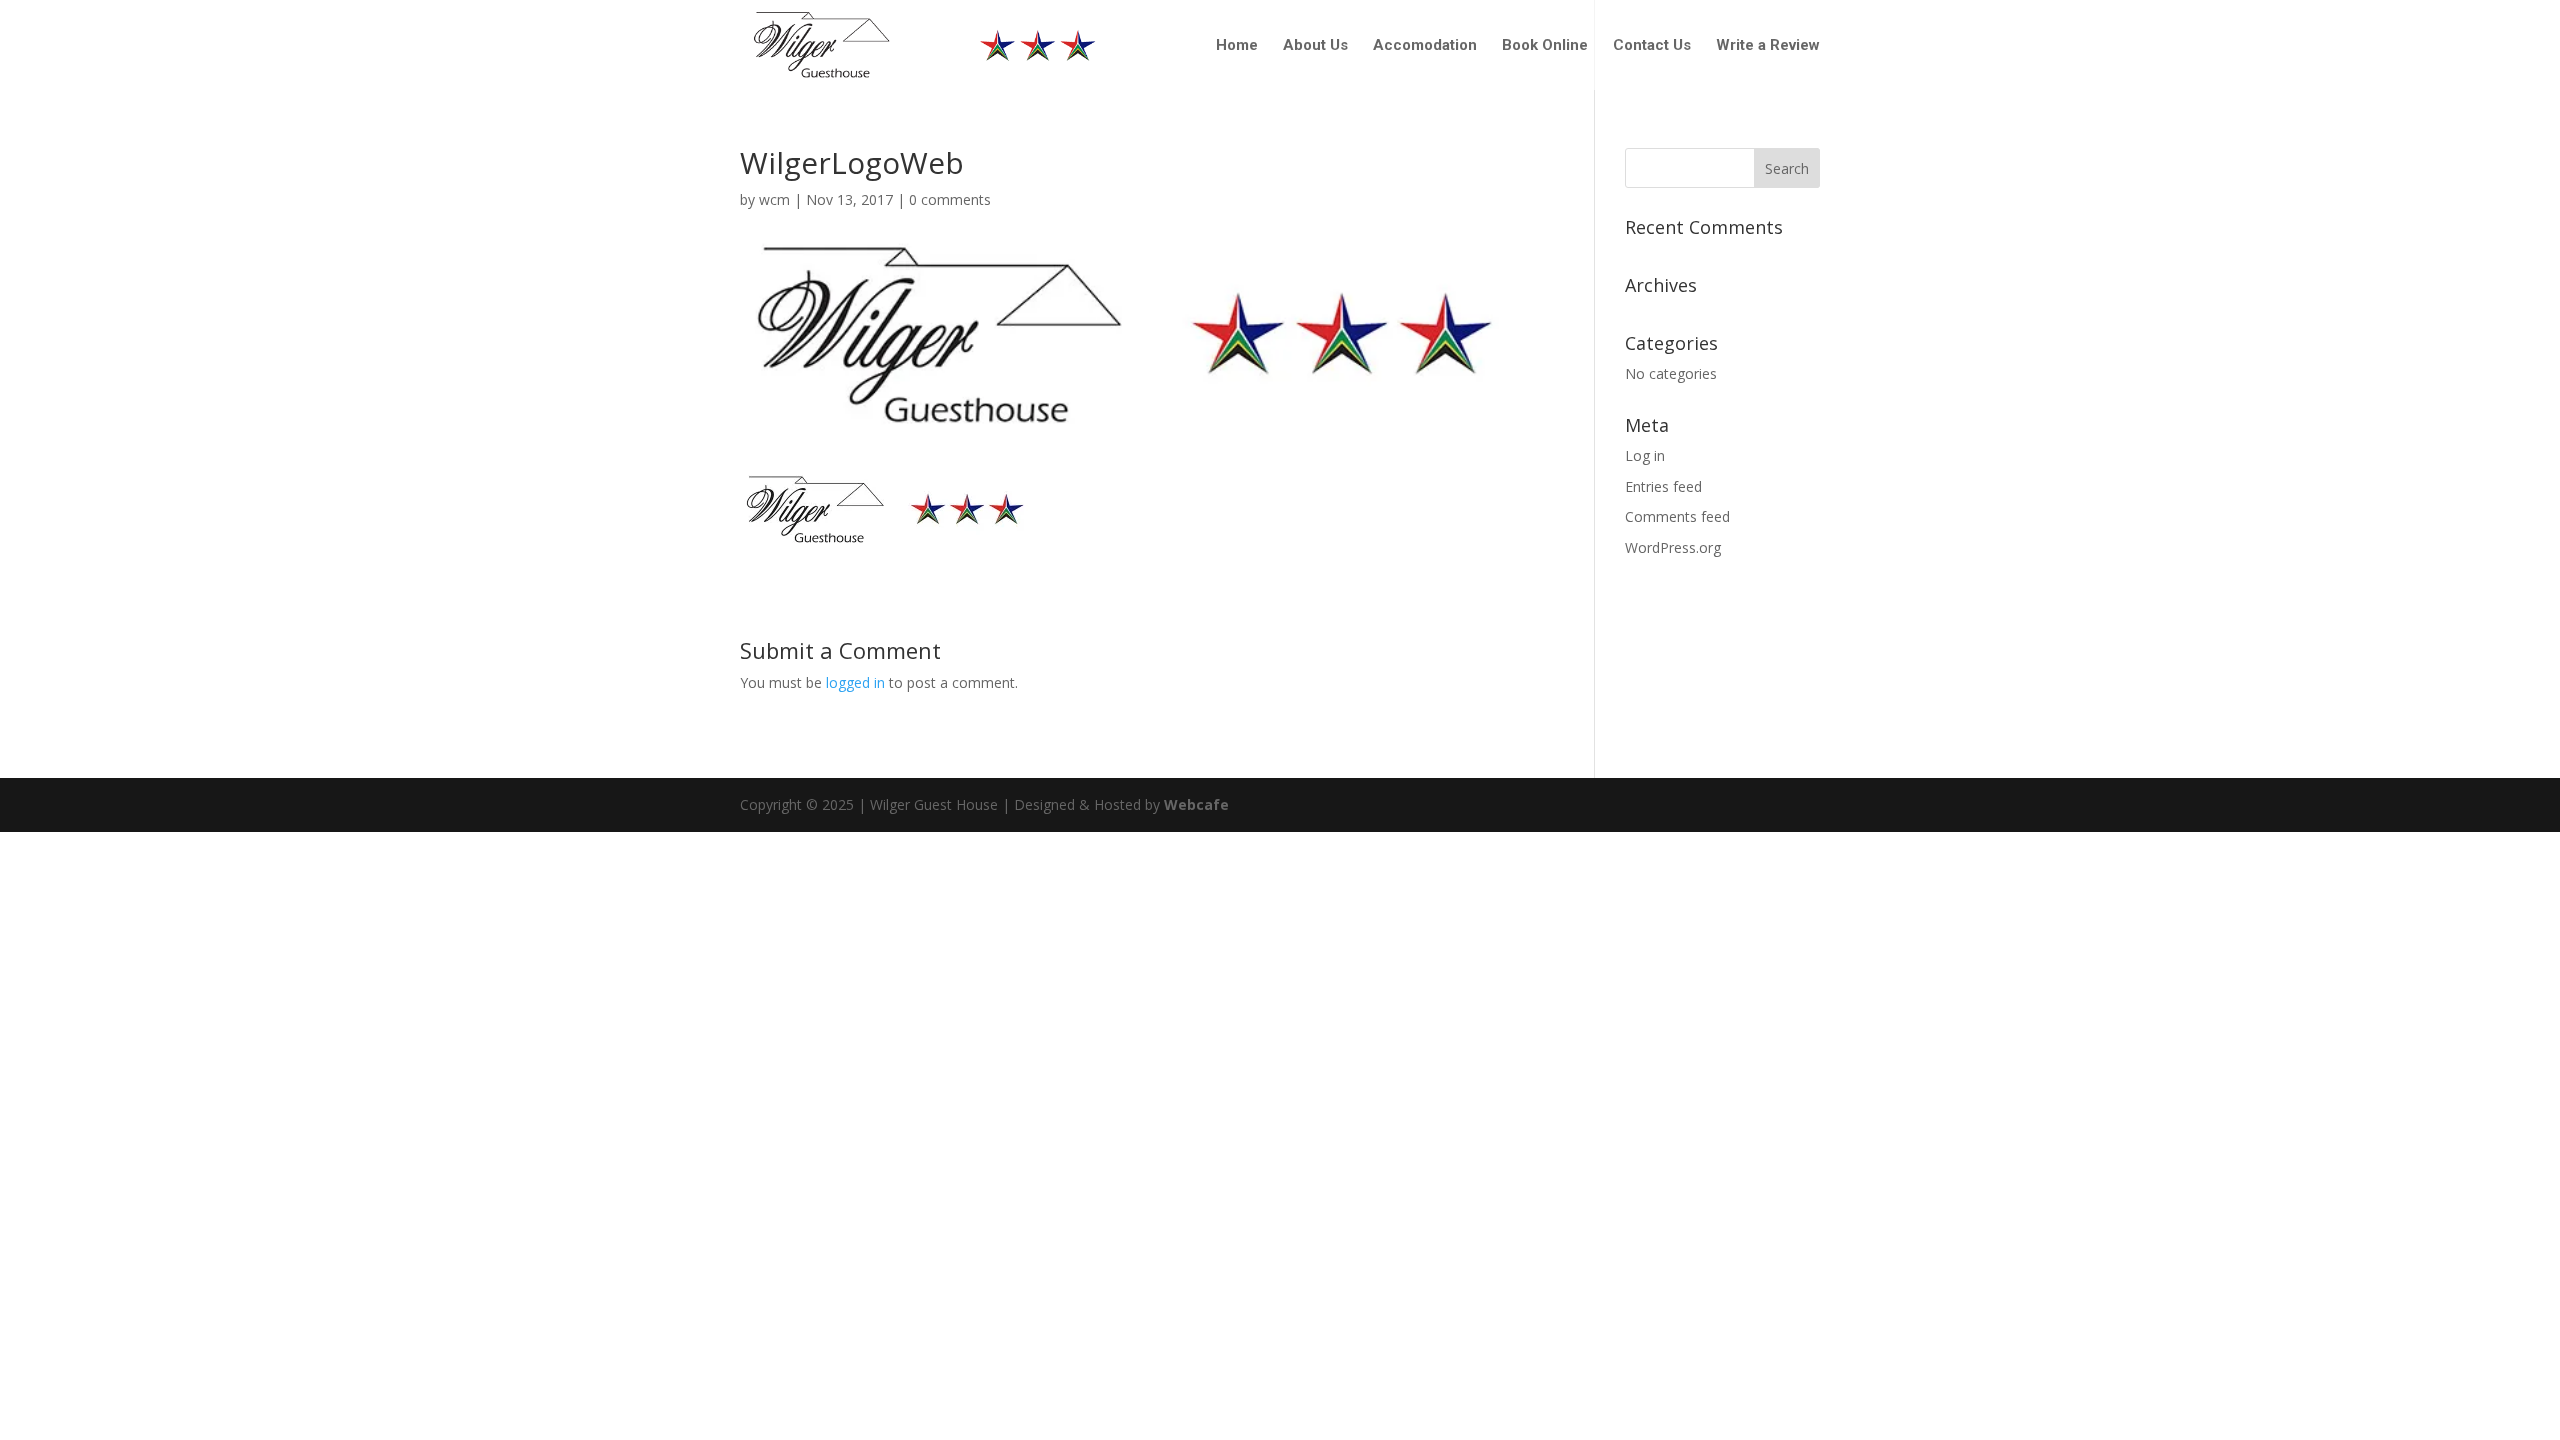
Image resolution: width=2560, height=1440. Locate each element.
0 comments (950, 199)
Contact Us (1652, 46)
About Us (1315, 46)
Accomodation (1425, 46)
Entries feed (1663, 486)
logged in (855, 682)
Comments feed (1677, 516)
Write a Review (1768, 46)
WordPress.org (1673, 547)
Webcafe (1196, 804)
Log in (1645, 455)
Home (1237, 46)
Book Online (1545, 46)
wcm (774, 199)
